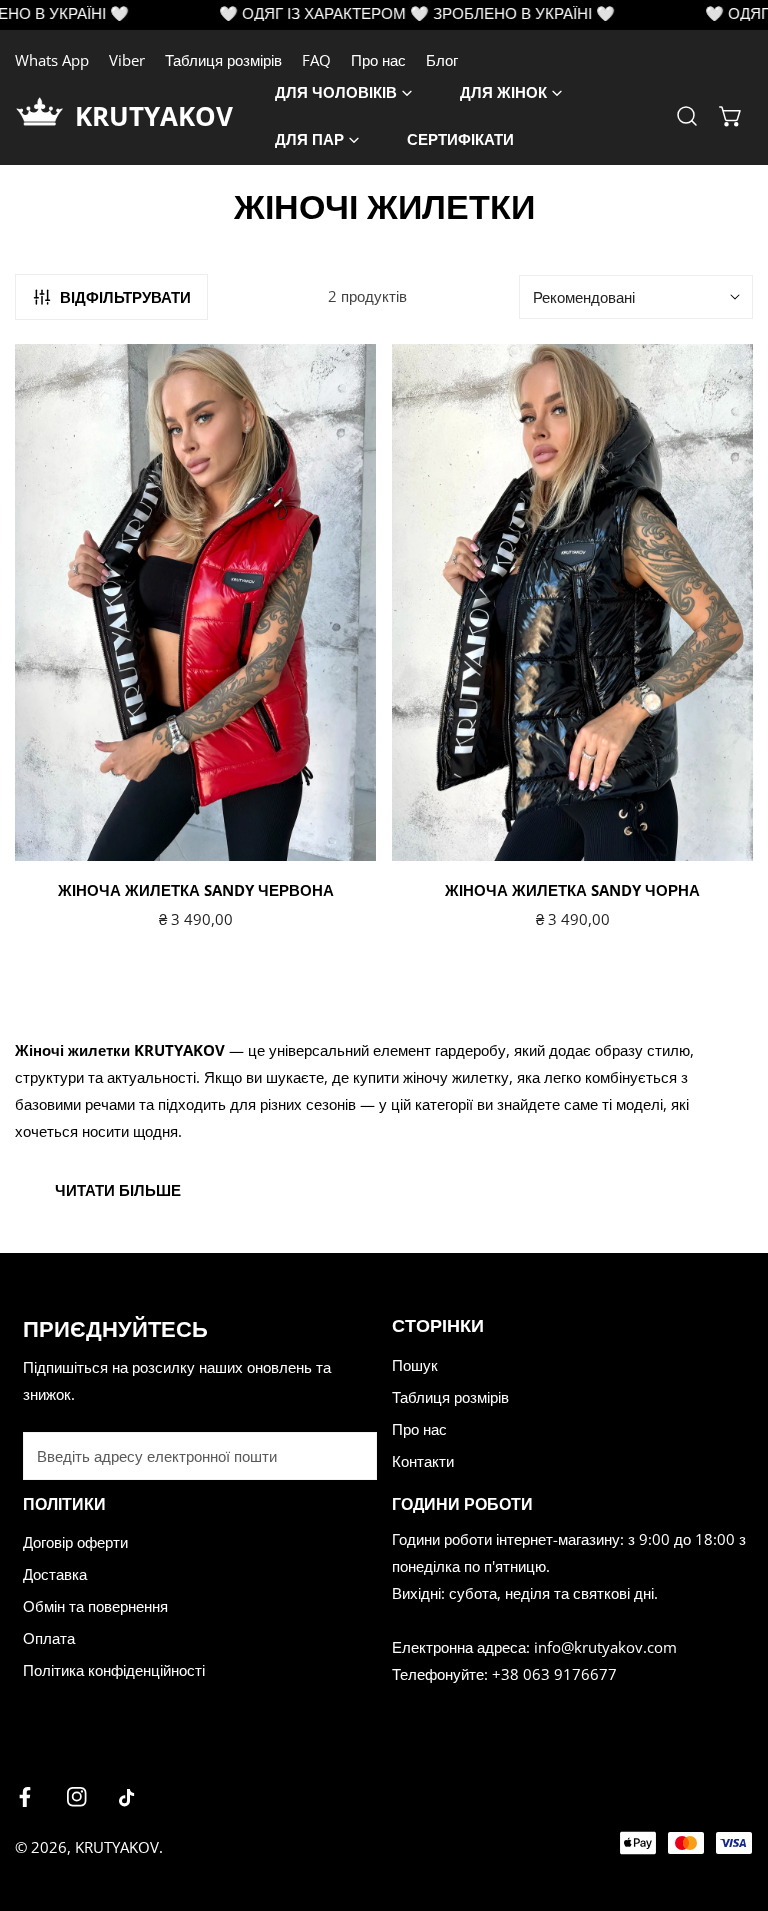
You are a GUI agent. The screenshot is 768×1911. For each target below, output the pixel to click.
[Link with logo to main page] (45, 116)
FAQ (316, 60)
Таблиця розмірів (223, 60)
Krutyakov (117, 1847)
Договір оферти (75, 1542)
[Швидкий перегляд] (338, 838)
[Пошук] (687, 116)
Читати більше (118, 1190)
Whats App (52, 60)
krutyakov (154, 116)
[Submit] (351, 1455)
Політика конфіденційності (114, 1670)
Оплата (49, 1638)
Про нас (378, 60)
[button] (731, 116)
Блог (442, 60)
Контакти (423, 1461)
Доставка (55, 1574)
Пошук (415, 1365)
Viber (127, 60)
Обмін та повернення (95, 1606)
